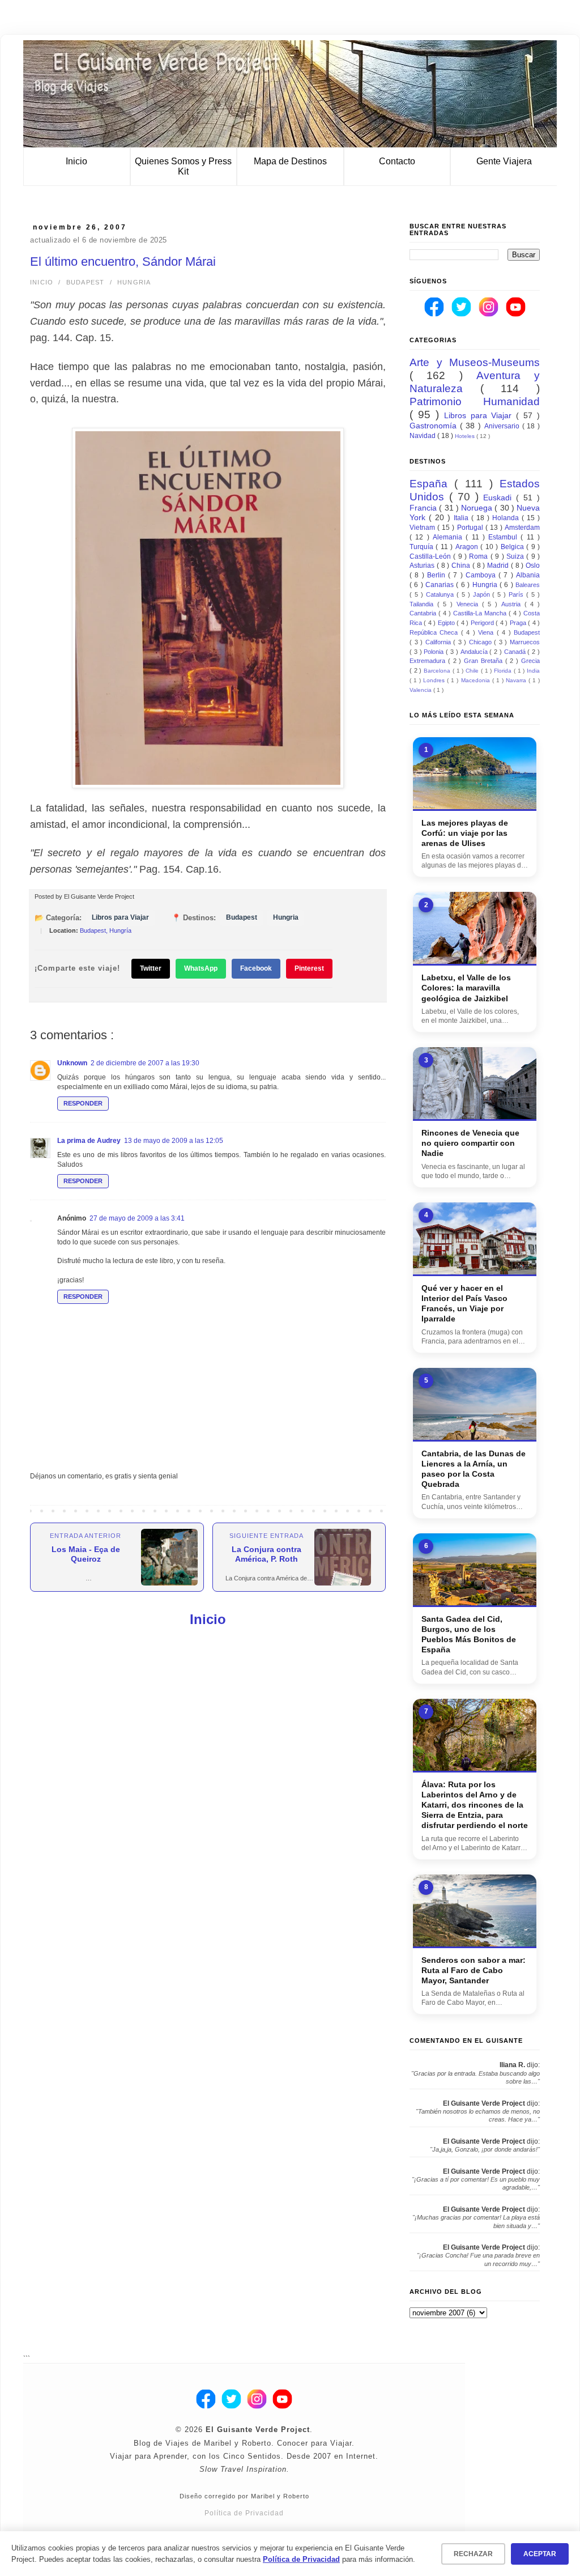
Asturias (423, 566)
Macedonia (477, 680)
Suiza (516, 556)
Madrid (499, 566)
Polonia (435, 652)
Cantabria (424, 613)
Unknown (72, 1063)
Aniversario (503, 426)
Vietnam (423, 528)
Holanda (507, 518)
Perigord (483, 623)
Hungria (134, 282)
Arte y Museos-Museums (475, 362)
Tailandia (423, 604)
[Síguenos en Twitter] (462, 314)
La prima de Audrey (89, 1141)
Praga (519, 623)
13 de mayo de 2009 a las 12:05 (174, 1141)
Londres (435, 680)
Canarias (441, 585)
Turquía (423, 547)
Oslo (533, 566)
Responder (83, 1103)
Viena (487, 632)
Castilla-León (431, 556)
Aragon (468, 547)
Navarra (517, 680)
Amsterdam (522, 528)
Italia (462, 518)
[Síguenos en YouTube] (516, 314)
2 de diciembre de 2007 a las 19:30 (145, 1063)
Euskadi (500, 498)
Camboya (482, 575)
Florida (504, 671)
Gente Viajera (504, 161)
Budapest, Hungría (106, 930)
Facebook (256, 968)
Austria (513, 604)
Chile (473, 671)
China (462, 566)
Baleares (528, 585)
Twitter (151, 968)
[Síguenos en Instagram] (489, 314)
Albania (528, 575)
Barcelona (438, 671)
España (432, 484)
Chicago (482, 642)
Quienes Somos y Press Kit (183, 166)
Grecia (530, 661)
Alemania (449, 537)
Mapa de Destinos (290, 161)
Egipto (447, 623)
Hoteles (466, 436)
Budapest (86, 282)
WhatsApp (201, 968)
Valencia (421, 690)
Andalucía (475, 652)
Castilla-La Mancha (481, 613)
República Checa (435, 632)
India (533, 671)
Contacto (397, 161)
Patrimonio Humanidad (475, 401)
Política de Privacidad (244, 2513)
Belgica (513, 547)
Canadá (516, 652)
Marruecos (525, 642)
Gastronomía (435, 426)
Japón (483, 594)
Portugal (471, 528)
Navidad (423, 436)
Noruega (478, 508)
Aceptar (540, 2554)
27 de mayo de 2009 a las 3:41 (137, 1218)
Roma (479, 556)
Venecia (469, 604)
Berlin (438, 575)
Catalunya (441, 594)
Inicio (76, 161)
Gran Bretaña (485, 661)
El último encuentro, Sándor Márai (123, 262)
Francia (424, 508)
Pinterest (309, 968)
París (517, 594)
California (440, 642)
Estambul (504, 537)
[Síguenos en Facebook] (435, 314)
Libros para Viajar (120, 917)
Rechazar (473, 2554)
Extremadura (429, 661)
